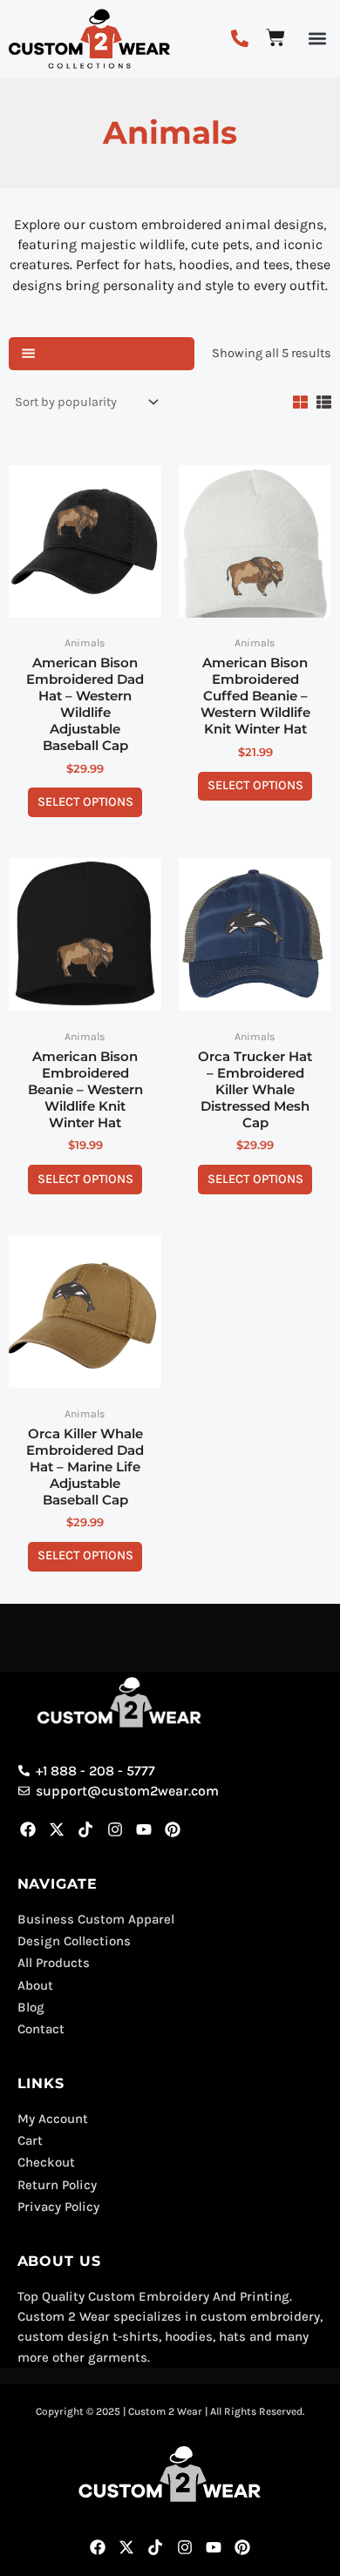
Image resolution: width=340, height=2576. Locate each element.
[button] (317, 39)
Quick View (85, 610)
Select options (85, 802)
